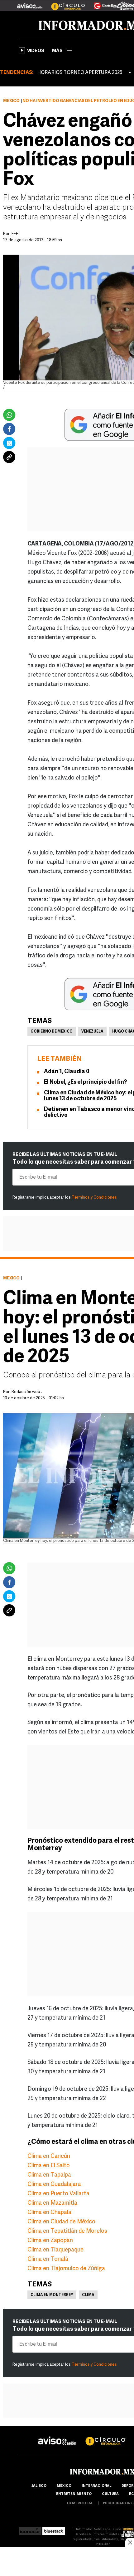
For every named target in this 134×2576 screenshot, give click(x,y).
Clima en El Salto (49, 2166)
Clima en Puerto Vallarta (58, 2194)
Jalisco (39, 2486)
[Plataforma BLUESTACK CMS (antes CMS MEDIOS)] (54, 2529)
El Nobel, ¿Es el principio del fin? (85, 1083)
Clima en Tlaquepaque (55, 2250)
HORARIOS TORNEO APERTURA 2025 (80, 73)
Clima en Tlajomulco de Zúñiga (66, 2269)
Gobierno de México (52, 1032)
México (11, 101)
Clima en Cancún (49, 2157)
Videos (36, 51)
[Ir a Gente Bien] (101, 3)
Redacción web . (27, 1392)
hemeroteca (80, 2503)
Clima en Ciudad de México (61, 2222)
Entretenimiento (74, 2494)
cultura (110, 2494)
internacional (96, 2486)
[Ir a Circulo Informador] (64, 3)
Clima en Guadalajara (54, 2185)
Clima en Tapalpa (49, 2175)
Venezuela (92, 1032)
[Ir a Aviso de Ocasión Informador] (30, 3)
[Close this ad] (130, 2542)
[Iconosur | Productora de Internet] (30, 2529)
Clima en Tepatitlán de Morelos (67, 2231)
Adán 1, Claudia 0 (67, 1072)
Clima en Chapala (49, 2213)
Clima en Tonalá (48, 2260)
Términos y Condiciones (94, 1198)
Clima (88, 2295)
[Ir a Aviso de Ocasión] (57, 2436)
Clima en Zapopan (50, 2241)
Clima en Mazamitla (52, 2203)
